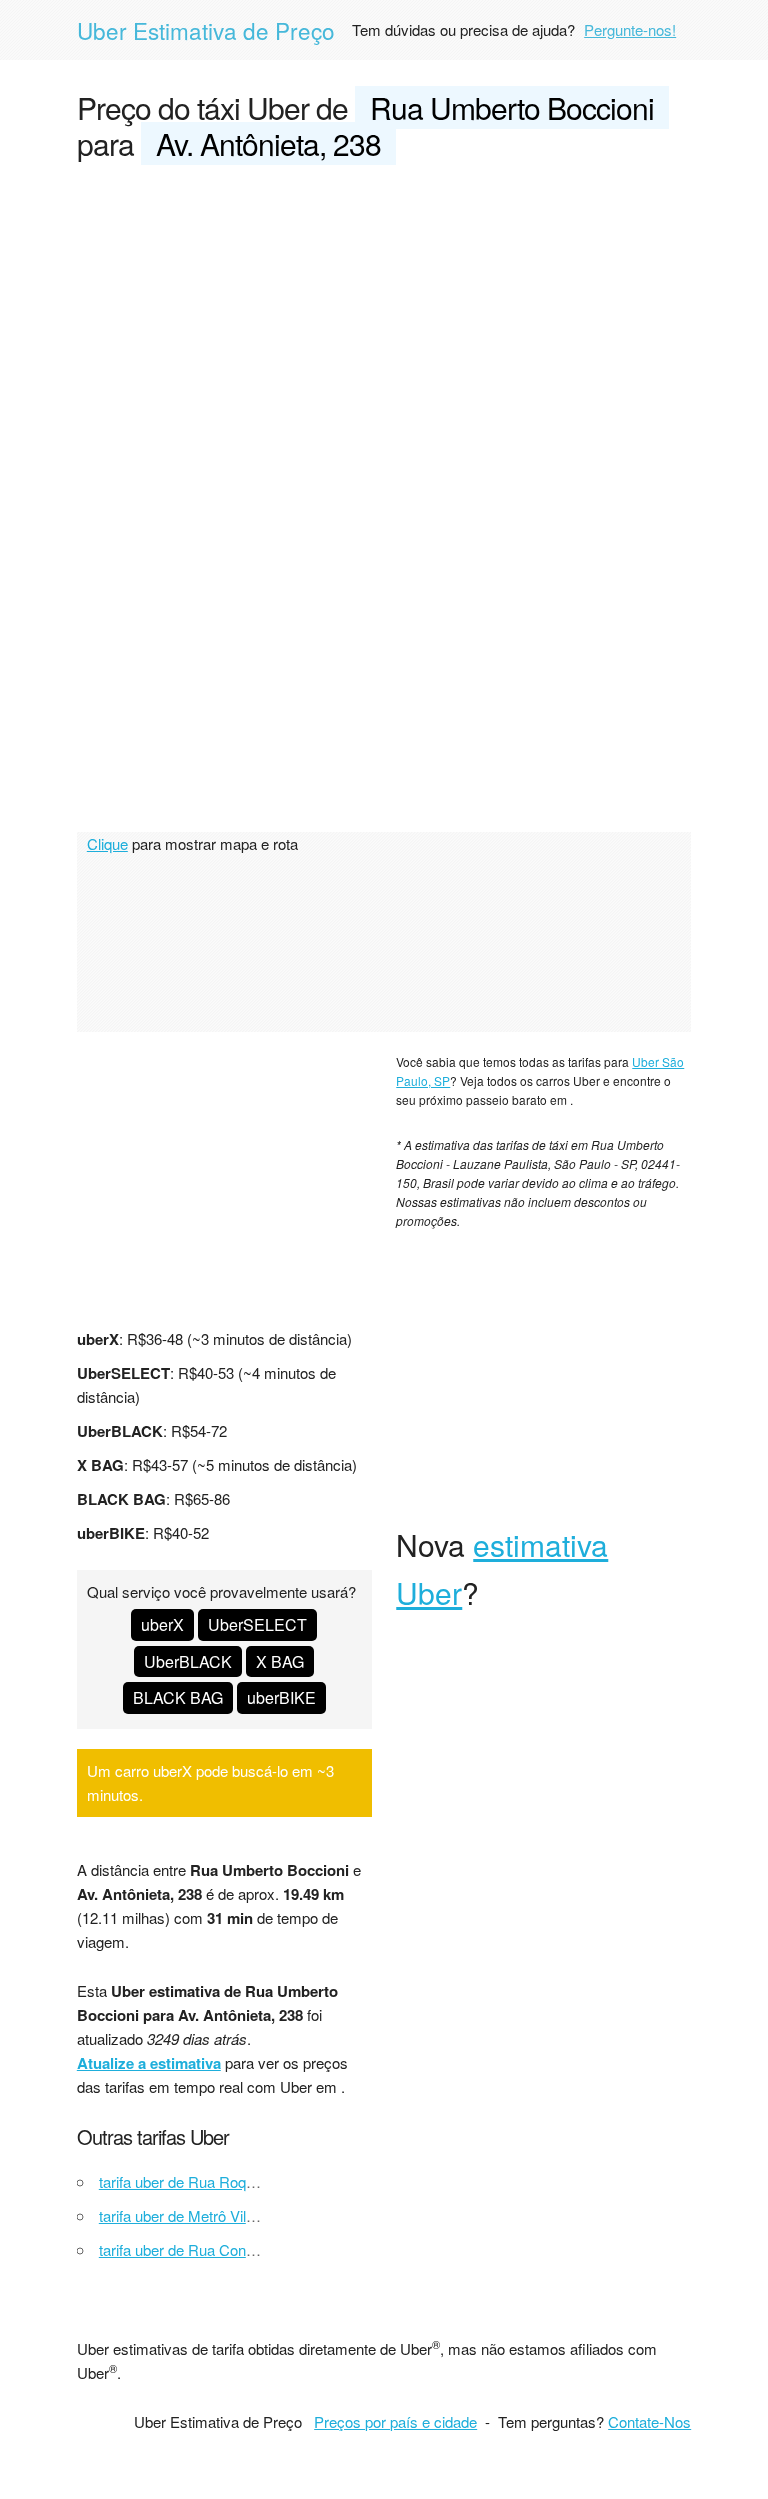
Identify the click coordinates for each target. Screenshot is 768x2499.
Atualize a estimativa (149, 2063)
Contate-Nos (649, 2421)
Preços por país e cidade (395, 2421)
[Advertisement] (384, 332)
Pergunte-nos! (630, 29)
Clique (107, 843)
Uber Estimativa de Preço (206, 30)
